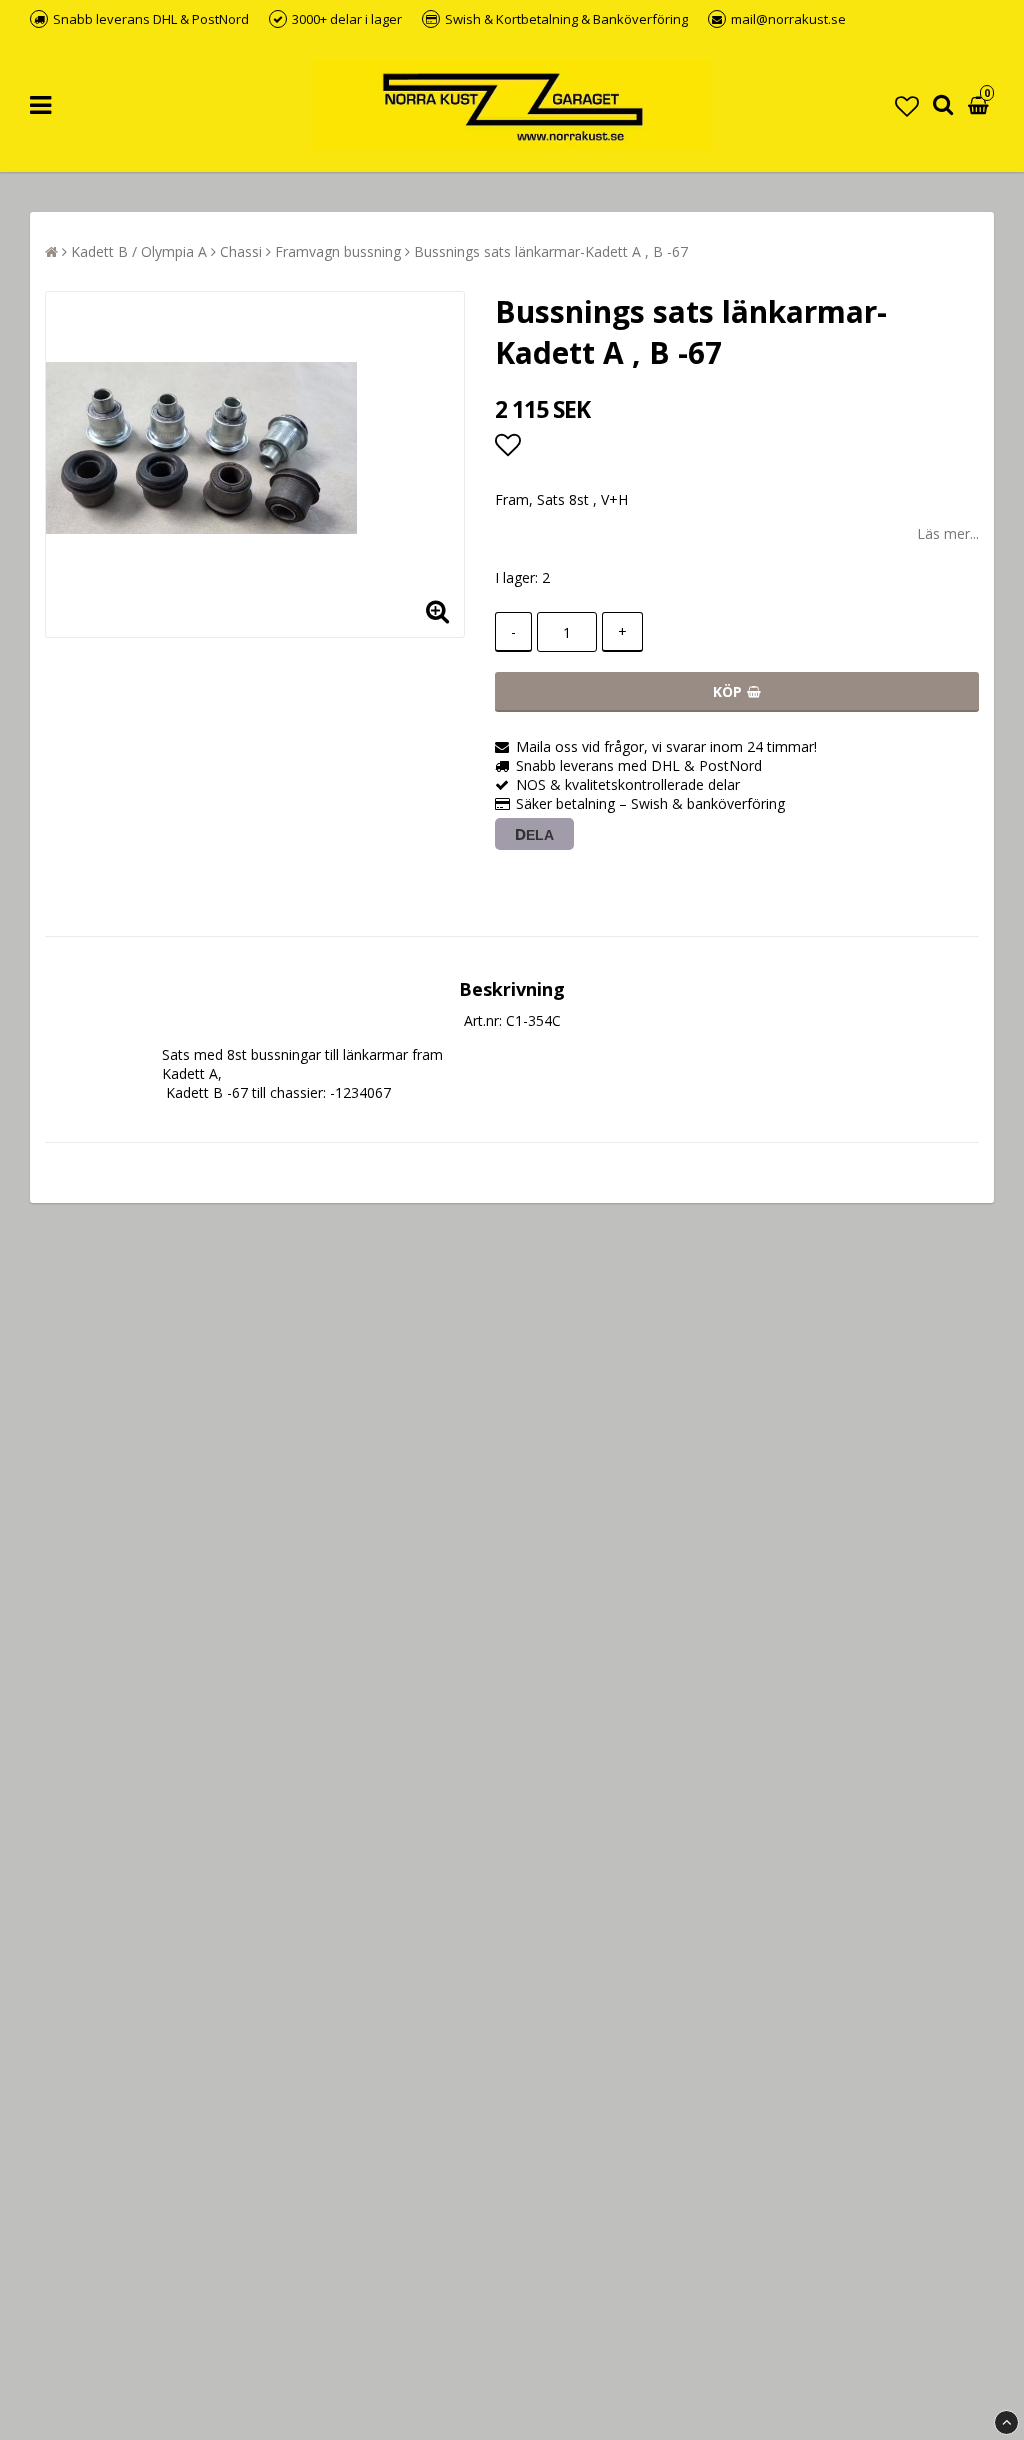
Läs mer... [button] (948, 533)
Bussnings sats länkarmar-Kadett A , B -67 (551, 251)
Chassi (241, 251)
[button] (907, 105)
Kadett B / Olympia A (139, 251)
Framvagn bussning (338, 251)
